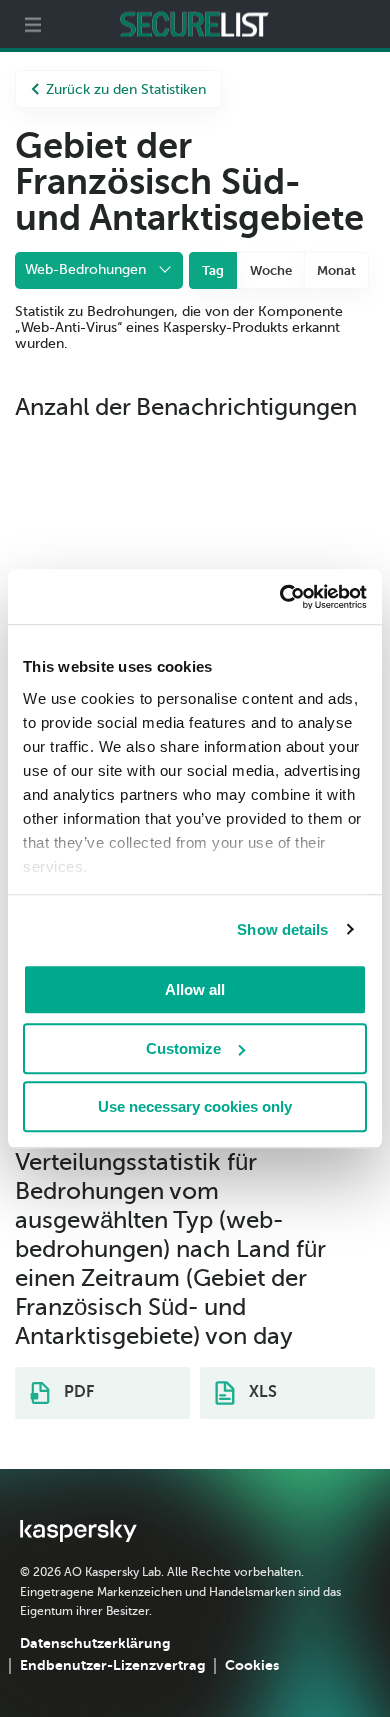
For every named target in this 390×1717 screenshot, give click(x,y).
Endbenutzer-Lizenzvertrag (112, 1665)
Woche (271, 270)
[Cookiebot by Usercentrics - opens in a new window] (280, 597)
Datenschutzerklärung (95, 1643)
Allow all (195, 989)
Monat (336, 270)
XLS (261, 1392)
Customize (183, 1048)
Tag (213, 270)
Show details (282, 929)
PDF (77, 1392)
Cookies (252, 1665)
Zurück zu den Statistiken (126, 89)
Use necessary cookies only (195, 1106)
